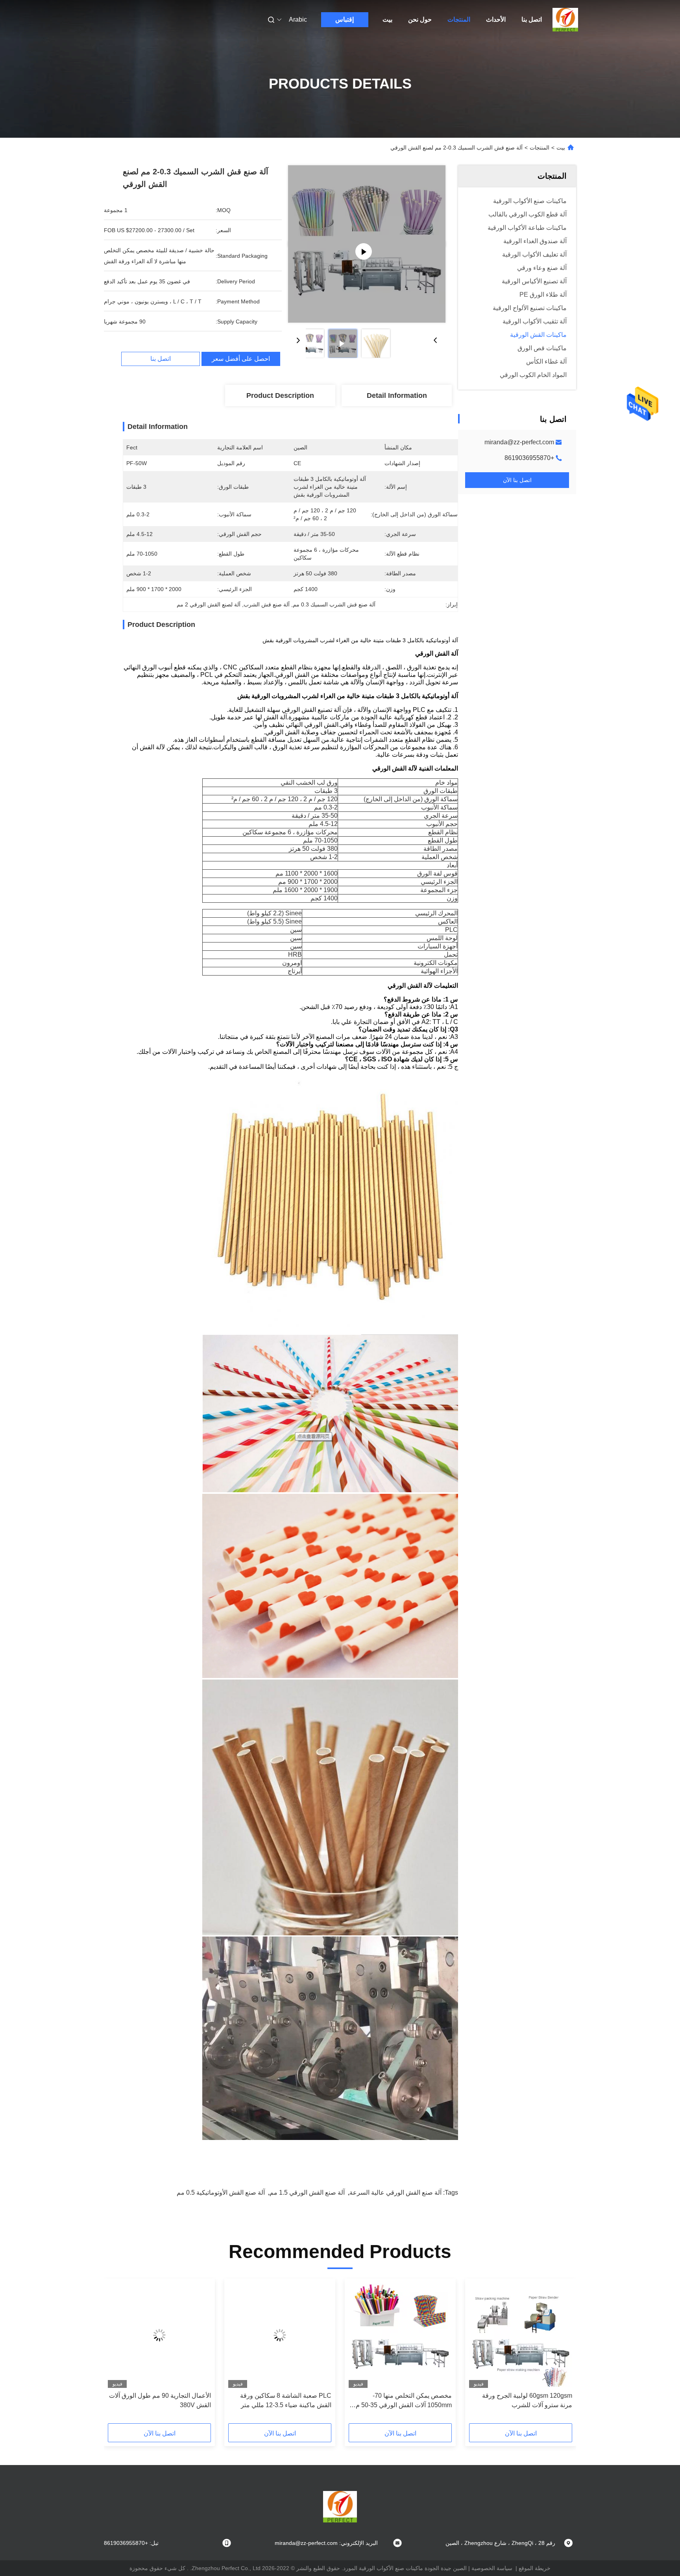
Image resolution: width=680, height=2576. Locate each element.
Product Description (280, 395)
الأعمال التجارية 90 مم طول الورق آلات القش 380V (160, 2400)
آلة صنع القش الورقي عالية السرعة (395, 2193)
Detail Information (397, 395)
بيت (387, 19)
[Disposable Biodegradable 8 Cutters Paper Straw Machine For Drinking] (367, 244)
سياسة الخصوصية (492, 2568)
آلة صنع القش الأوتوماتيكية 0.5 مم (221, 2193)
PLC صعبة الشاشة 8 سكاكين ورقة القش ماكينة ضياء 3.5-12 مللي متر (286, 2400)
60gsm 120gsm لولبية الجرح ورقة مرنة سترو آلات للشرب (527, 2400)
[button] (562, 2354)
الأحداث (496, 19)
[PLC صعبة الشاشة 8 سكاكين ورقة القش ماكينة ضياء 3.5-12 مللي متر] (280, 2335)
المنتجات (459, 19)
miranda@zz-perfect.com (519, 442)
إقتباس (345, 19)
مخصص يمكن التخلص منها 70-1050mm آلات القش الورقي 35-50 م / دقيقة (402, 2401)
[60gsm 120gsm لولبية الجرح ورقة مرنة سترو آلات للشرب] (521, 2335)
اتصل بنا (532, 19)
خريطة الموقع (535, 2568)
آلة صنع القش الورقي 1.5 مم (307, 2193)
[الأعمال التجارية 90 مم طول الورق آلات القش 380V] (159, 2335)
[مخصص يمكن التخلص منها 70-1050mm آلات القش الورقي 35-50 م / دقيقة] (400, 2335)
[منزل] (565, 20)
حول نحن (420, 19)
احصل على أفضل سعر (241, 359)
